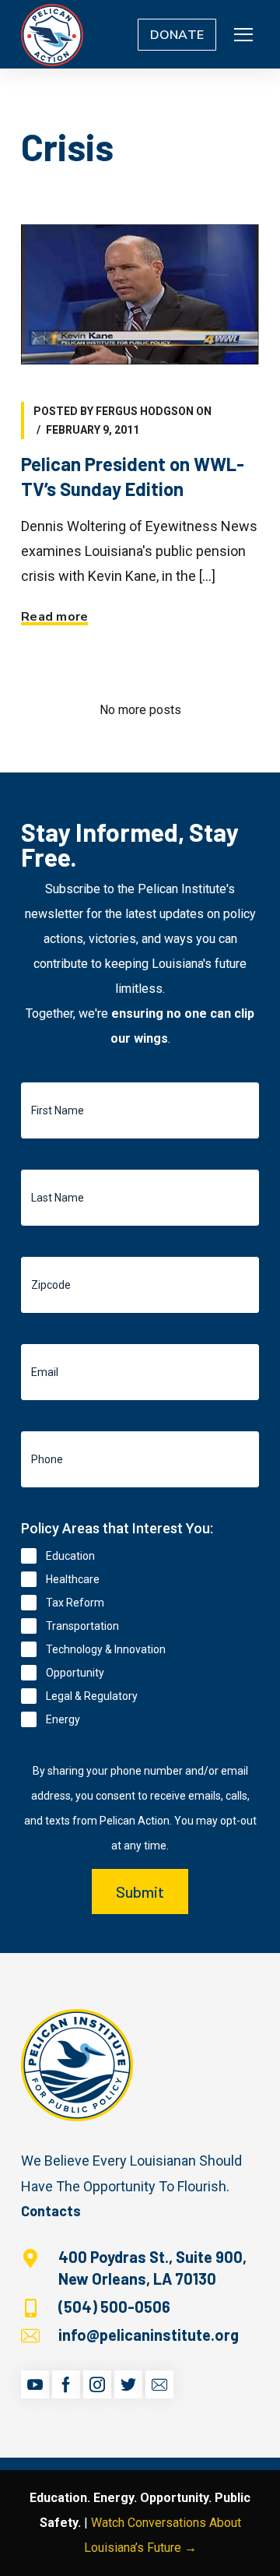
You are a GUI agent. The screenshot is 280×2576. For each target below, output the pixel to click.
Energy (63, 1719)
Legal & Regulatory (92, 1696)
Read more (54, 617)
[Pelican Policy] (52, 34)
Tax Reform (75, 1603)
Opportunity (75, 1673)
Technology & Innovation (106, 1649)
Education (70, 1556)
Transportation (82, 1626)
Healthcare (73, 1579)
